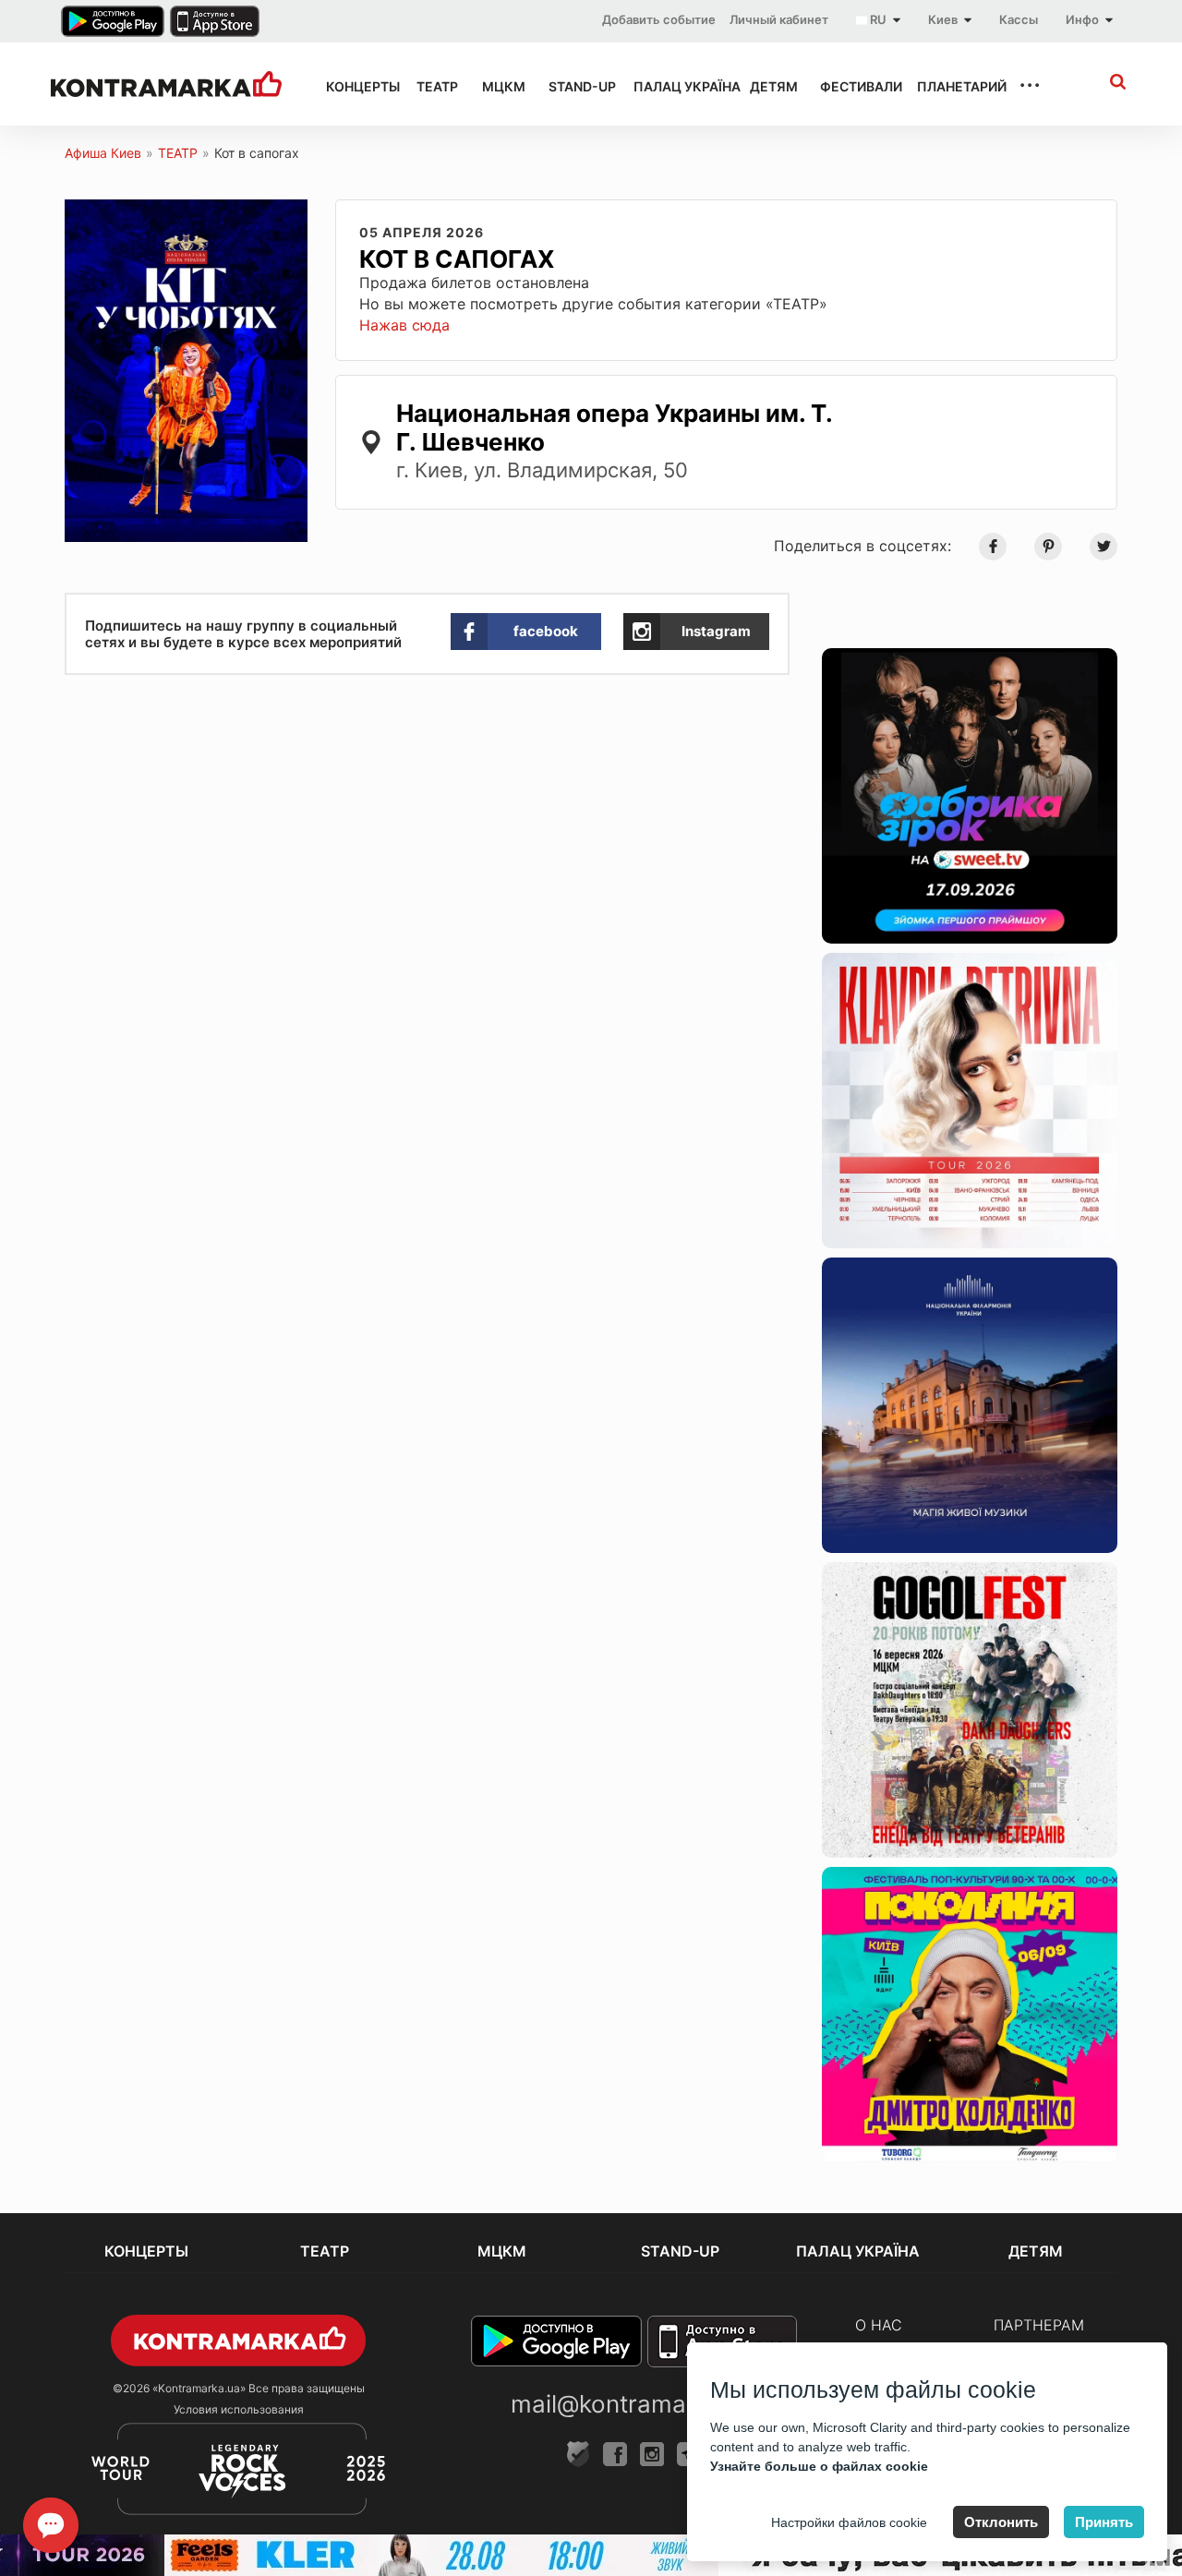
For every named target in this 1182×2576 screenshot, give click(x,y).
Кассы (1019, 19)
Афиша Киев (103, 153)
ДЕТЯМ (768, 86)
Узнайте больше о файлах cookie (819, 2466)
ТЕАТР (433, 86)
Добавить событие (659, 19)
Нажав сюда (404, 325)
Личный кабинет (779, 19)
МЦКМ (499, 86)
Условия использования (239, 2409)
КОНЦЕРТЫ (355, 86)
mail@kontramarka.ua (633, 2404)
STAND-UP (574, 86)
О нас (879, 2325)
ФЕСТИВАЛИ (852, 86)
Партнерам (1039, 2325)
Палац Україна (675, 86)
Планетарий (952, 86)
